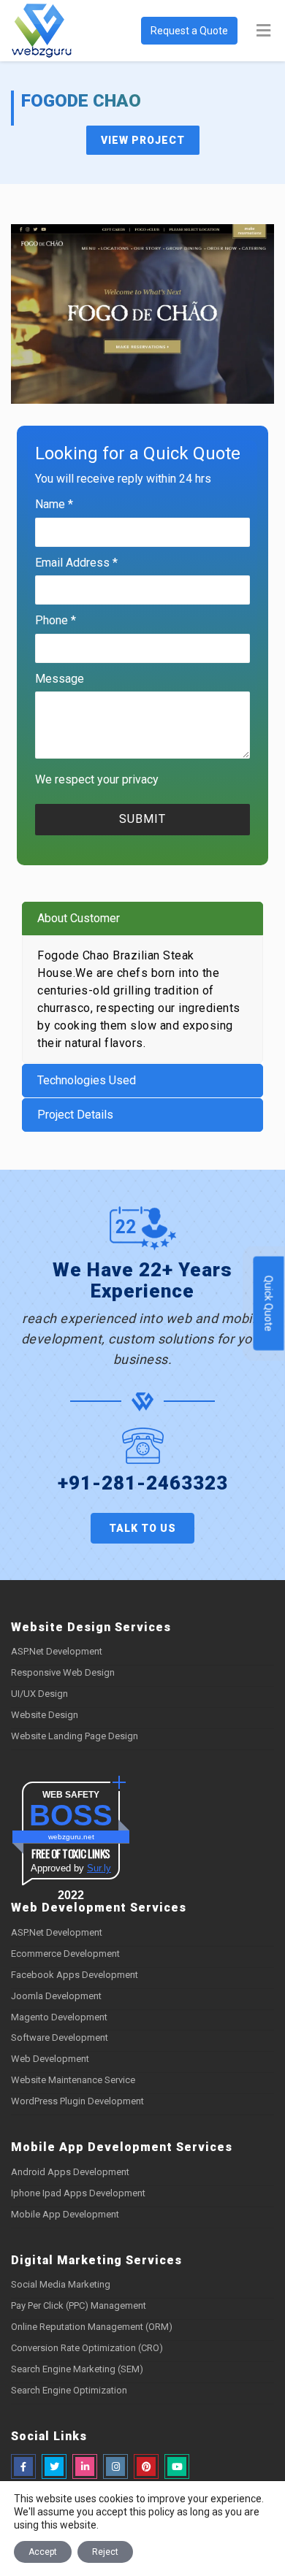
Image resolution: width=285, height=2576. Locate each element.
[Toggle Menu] (263, 31)
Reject (105, 2552)
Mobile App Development (65, 2214)
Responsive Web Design (63, 1672)
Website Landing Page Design (75, 1736)
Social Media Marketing (61, 2284)
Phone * (56, 620)
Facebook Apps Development (75, 1975)
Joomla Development (56, 1996)
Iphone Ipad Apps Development (78, 2193)
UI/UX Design (39, 1694)
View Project (143, 140)
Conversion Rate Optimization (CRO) (87, 2348)
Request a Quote (189, 31)
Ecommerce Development (65, 1954)
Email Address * (76, 563)
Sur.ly (99, 1868)
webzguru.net (71, 1837)
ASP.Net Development (57, 1651)
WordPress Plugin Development (77, 2101)
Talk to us (142, 1528)
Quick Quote (269, 1304)
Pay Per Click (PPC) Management (79, 2305)
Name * (54, 504)
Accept (43, 2552)
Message (60, 679)
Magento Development (59, 2017)
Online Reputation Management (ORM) (92, 2327)
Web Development (50, 2059)
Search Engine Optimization (69, 2390)
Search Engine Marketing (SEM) (77, 2369)
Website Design (45, 1715)
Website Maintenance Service (73, 2080)
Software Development (60, 2038)
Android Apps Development (70, 2172)
